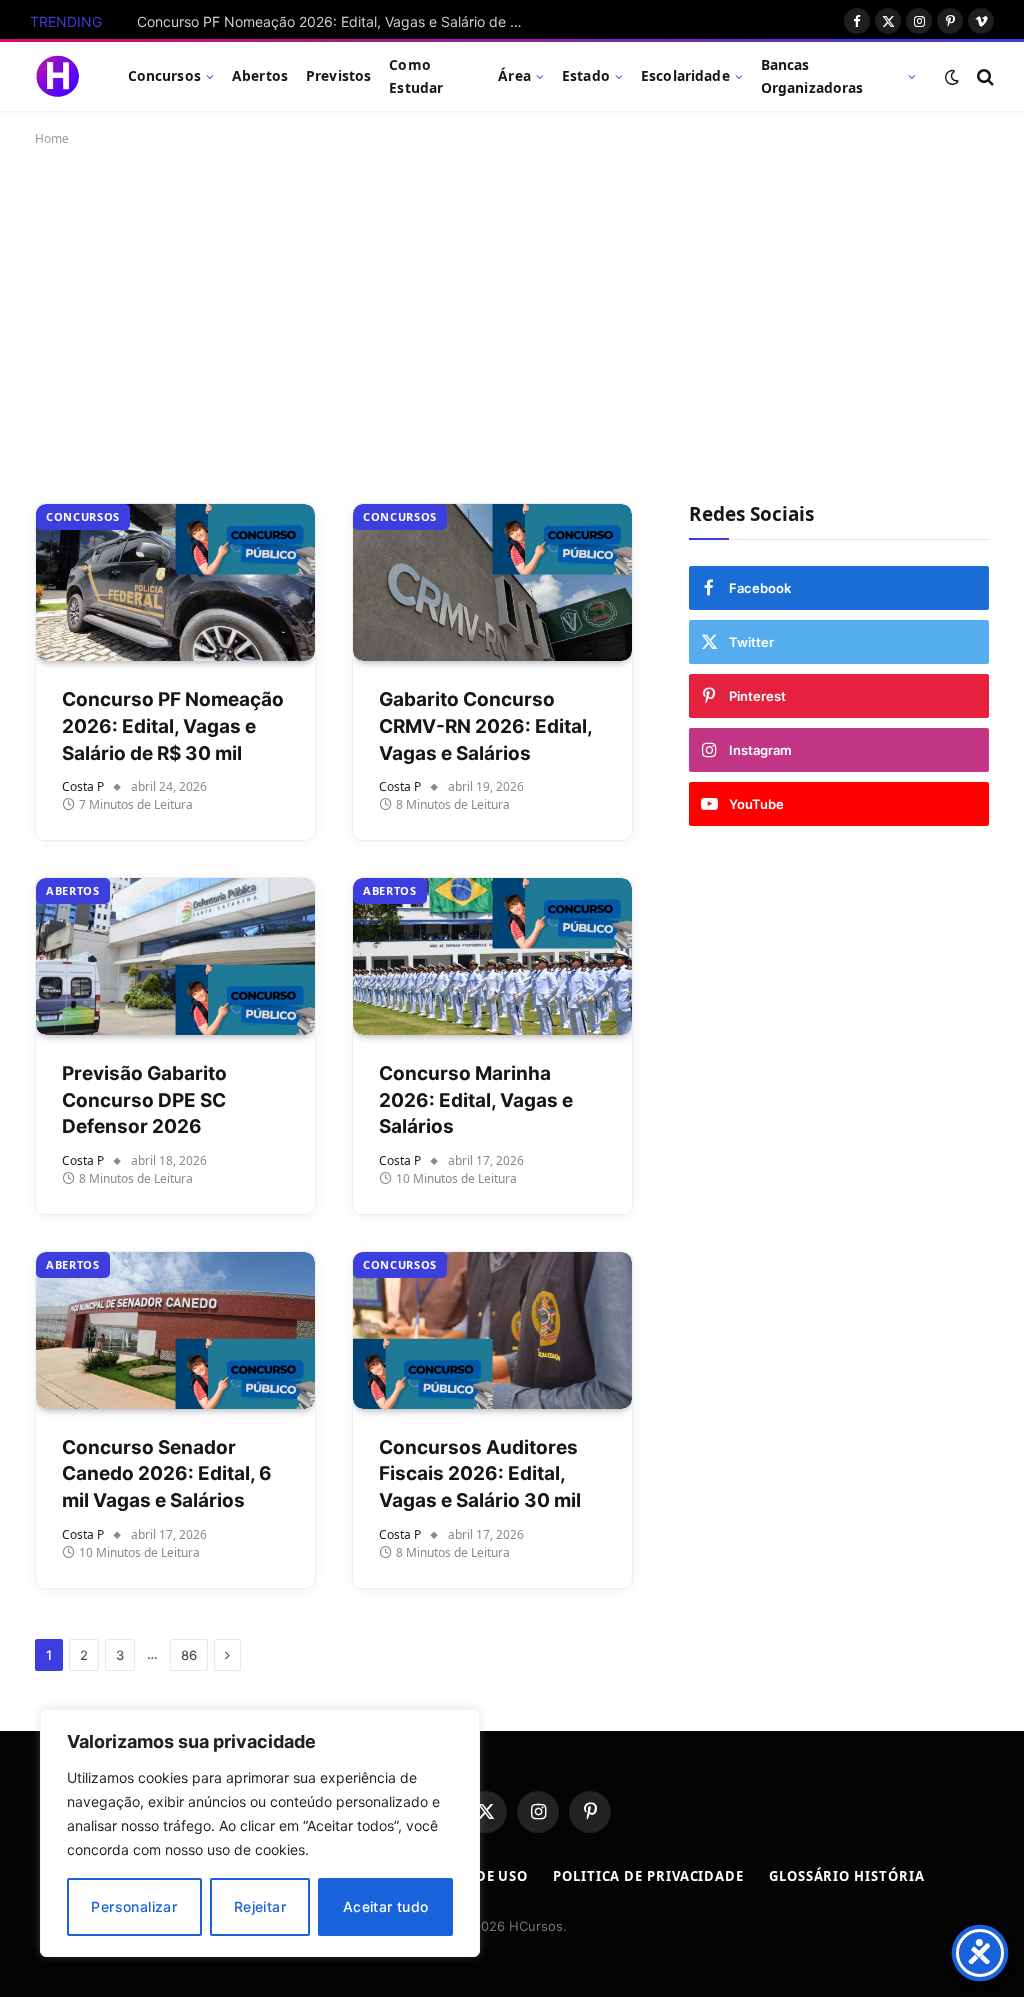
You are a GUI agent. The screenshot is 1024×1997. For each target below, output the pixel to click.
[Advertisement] (512, 321)
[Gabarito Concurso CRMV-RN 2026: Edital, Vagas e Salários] (492, 582)
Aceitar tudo (386, 1906)
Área (514, 75)
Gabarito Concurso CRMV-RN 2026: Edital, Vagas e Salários (485, 726)
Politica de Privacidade (648, 1876)
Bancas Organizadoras (812, 75)
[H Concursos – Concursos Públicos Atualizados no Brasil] (57, 77)
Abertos (260, 75)
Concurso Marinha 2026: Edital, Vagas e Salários (476, 1100)
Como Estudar (416, 75)
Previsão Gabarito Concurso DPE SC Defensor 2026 (144, 1100)
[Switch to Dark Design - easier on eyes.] (952, 77)
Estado (586, 75)
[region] (260, 1833)
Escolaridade (685, 75)
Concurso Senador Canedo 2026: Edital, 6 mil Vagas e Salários (167, 1474)
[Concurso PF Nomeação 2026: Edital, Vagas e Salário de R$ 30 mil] (175, 582)
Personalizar (134, 1906)
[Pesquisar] (983, 76)
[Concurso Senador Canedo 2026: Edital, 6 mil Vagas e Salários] (175, 1330)
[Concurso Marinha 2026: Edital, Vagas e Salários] (492, 956)
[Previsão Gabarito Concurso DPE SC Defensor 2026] (175, 956)
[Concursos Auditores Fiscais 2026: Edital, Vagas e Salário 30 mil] (492, 1330)
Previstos (338, 75)
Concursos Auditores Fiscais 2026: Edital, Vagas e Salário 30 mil (480, 1474)
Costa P (83, 786)
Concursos (164, 75)
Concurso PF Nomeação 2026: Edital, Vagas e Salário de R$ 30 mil (337, 21)
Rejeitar (260, 1906)
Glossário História (846, 1876)
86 (189, 1655)
